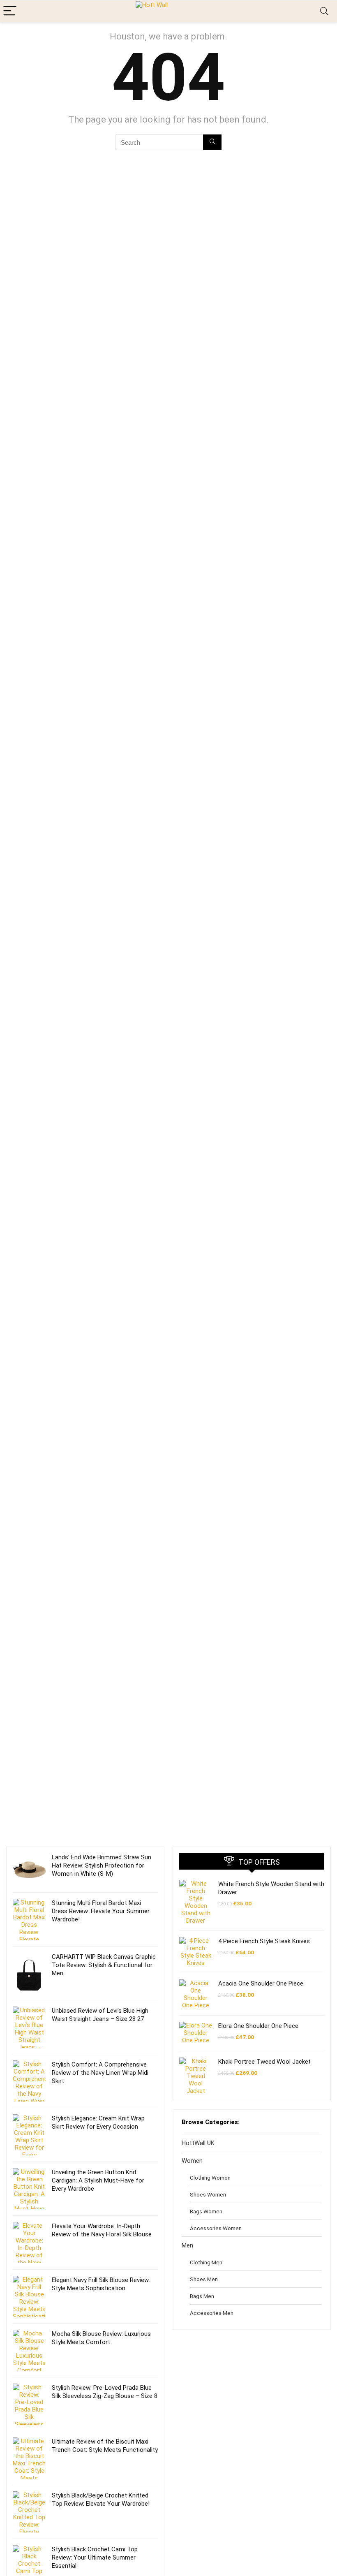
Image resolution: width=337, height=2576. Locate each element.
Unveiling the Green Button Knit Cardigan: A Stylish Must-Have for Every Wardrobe (98, 2180)
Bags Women (206, 2211)
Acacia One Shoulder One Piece (261, 1983)
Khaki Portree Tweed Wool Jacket (264, 2062)
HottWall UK (198, 2143)
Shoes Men (204, 2279)
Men (187, 2245)
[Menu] (10, 11)
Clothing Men (206, 2262)
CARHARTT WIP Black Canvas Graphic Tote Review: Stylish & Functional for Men (104, 1965)
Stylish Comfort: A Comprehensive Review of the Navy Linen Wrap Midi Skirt (100, 2073)
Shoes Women (208, 2194)
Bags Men (202, 2296)
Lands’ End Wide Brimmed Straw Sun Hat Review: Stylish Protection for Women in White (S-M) (102, 1865)
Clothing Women (210, 2178)
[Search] (324, 11)
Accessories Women (216, 2228)
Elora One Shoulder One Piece (258, 2026)
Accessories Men (212, 2313)
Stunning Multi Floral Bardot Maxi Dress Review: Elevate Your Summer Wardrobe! (101, 1911)
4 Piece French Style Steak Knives (264, 1941)
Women (192, 2161)
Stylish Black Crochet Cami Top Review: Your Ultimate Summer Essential (95, 2557)
